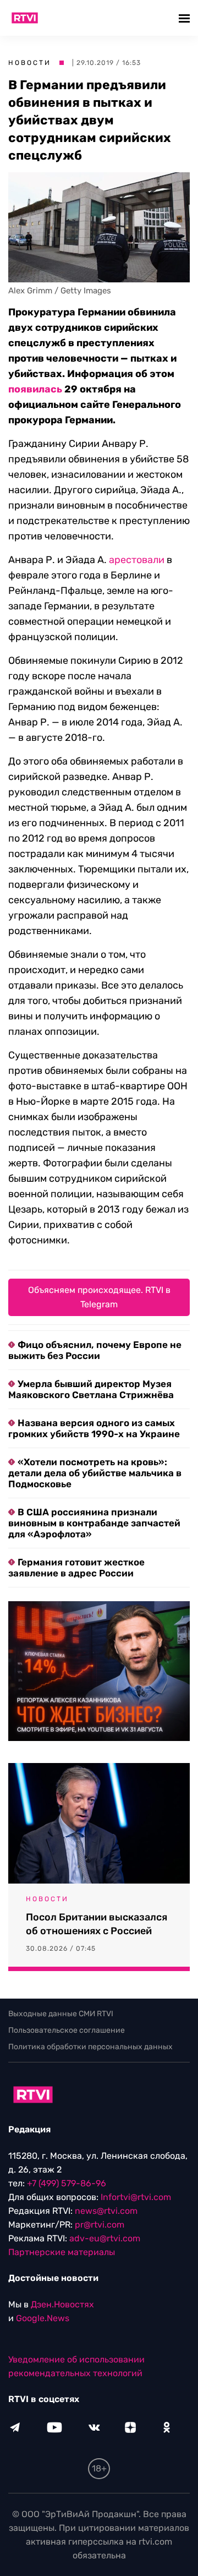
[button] (186, 18)
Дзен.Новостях (62, 2304)
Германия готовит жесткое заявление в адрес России (76, 1568)
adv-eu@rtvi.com (105, 2238)
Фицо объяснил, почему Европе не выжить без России (95, 1350)
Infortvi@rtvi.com (136, 2197)
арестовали (137, 560)
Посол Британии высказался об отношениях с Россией (97, 1924)
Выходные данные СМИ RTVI (61, 2014)
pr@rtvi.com (100, 2225)
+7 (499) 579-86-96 (67, 2183)
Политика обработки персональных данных (90, 2047)
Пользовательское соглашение (67, 2030)
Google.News (43, 2318)
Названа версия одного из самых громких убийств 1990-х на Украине (94, 1428)
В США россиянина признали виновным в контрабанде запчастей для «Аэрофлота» (94, 1523)
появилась (35, 389)
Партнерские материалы (62, 2252)
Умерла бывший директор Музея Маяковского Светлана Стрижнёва (91, 1389)
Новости (30, 63)
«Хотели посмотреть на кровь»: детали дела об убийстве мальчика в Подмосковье (95, 1473)
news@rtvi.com (106, 2211)
